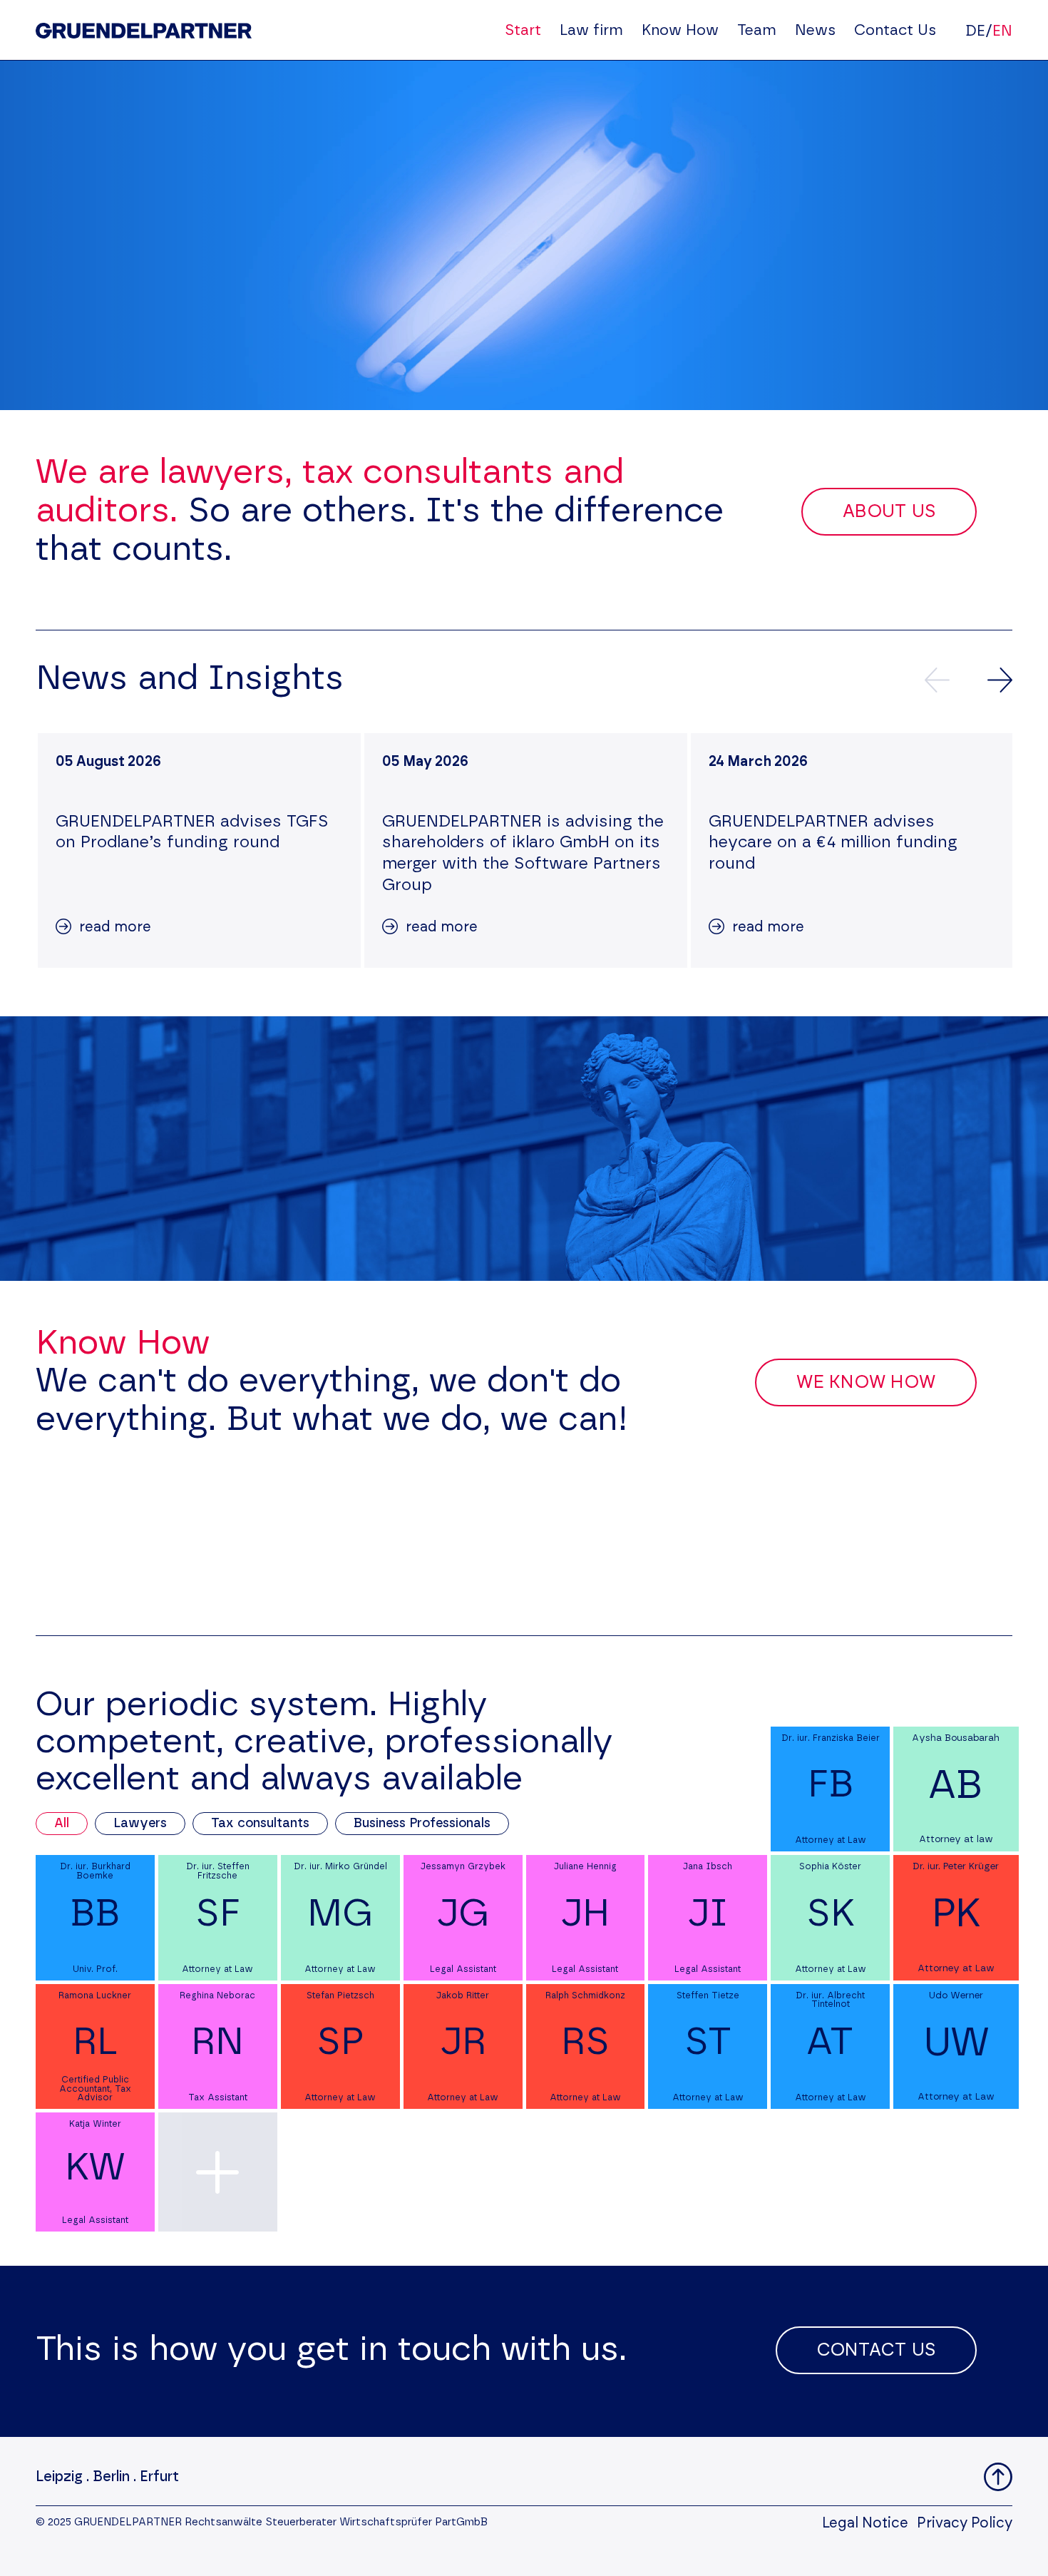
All (62, 1824)
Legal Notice (865, 2523)
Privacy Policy (965, 2523)
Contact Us (895, 30)
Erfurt (159, 2477)
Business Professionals (422, 1824)
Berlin (111, 2477)
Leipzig (59, 2477)
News (815, 30)
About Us (889, 512)
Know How (680, 30)
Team (757, 30)
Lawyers (140, 1824)
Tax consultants (260, 1824)
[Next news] (1000, 680)
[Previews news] (937, 680)
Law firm (591, 30)
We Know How (866, 1382)
